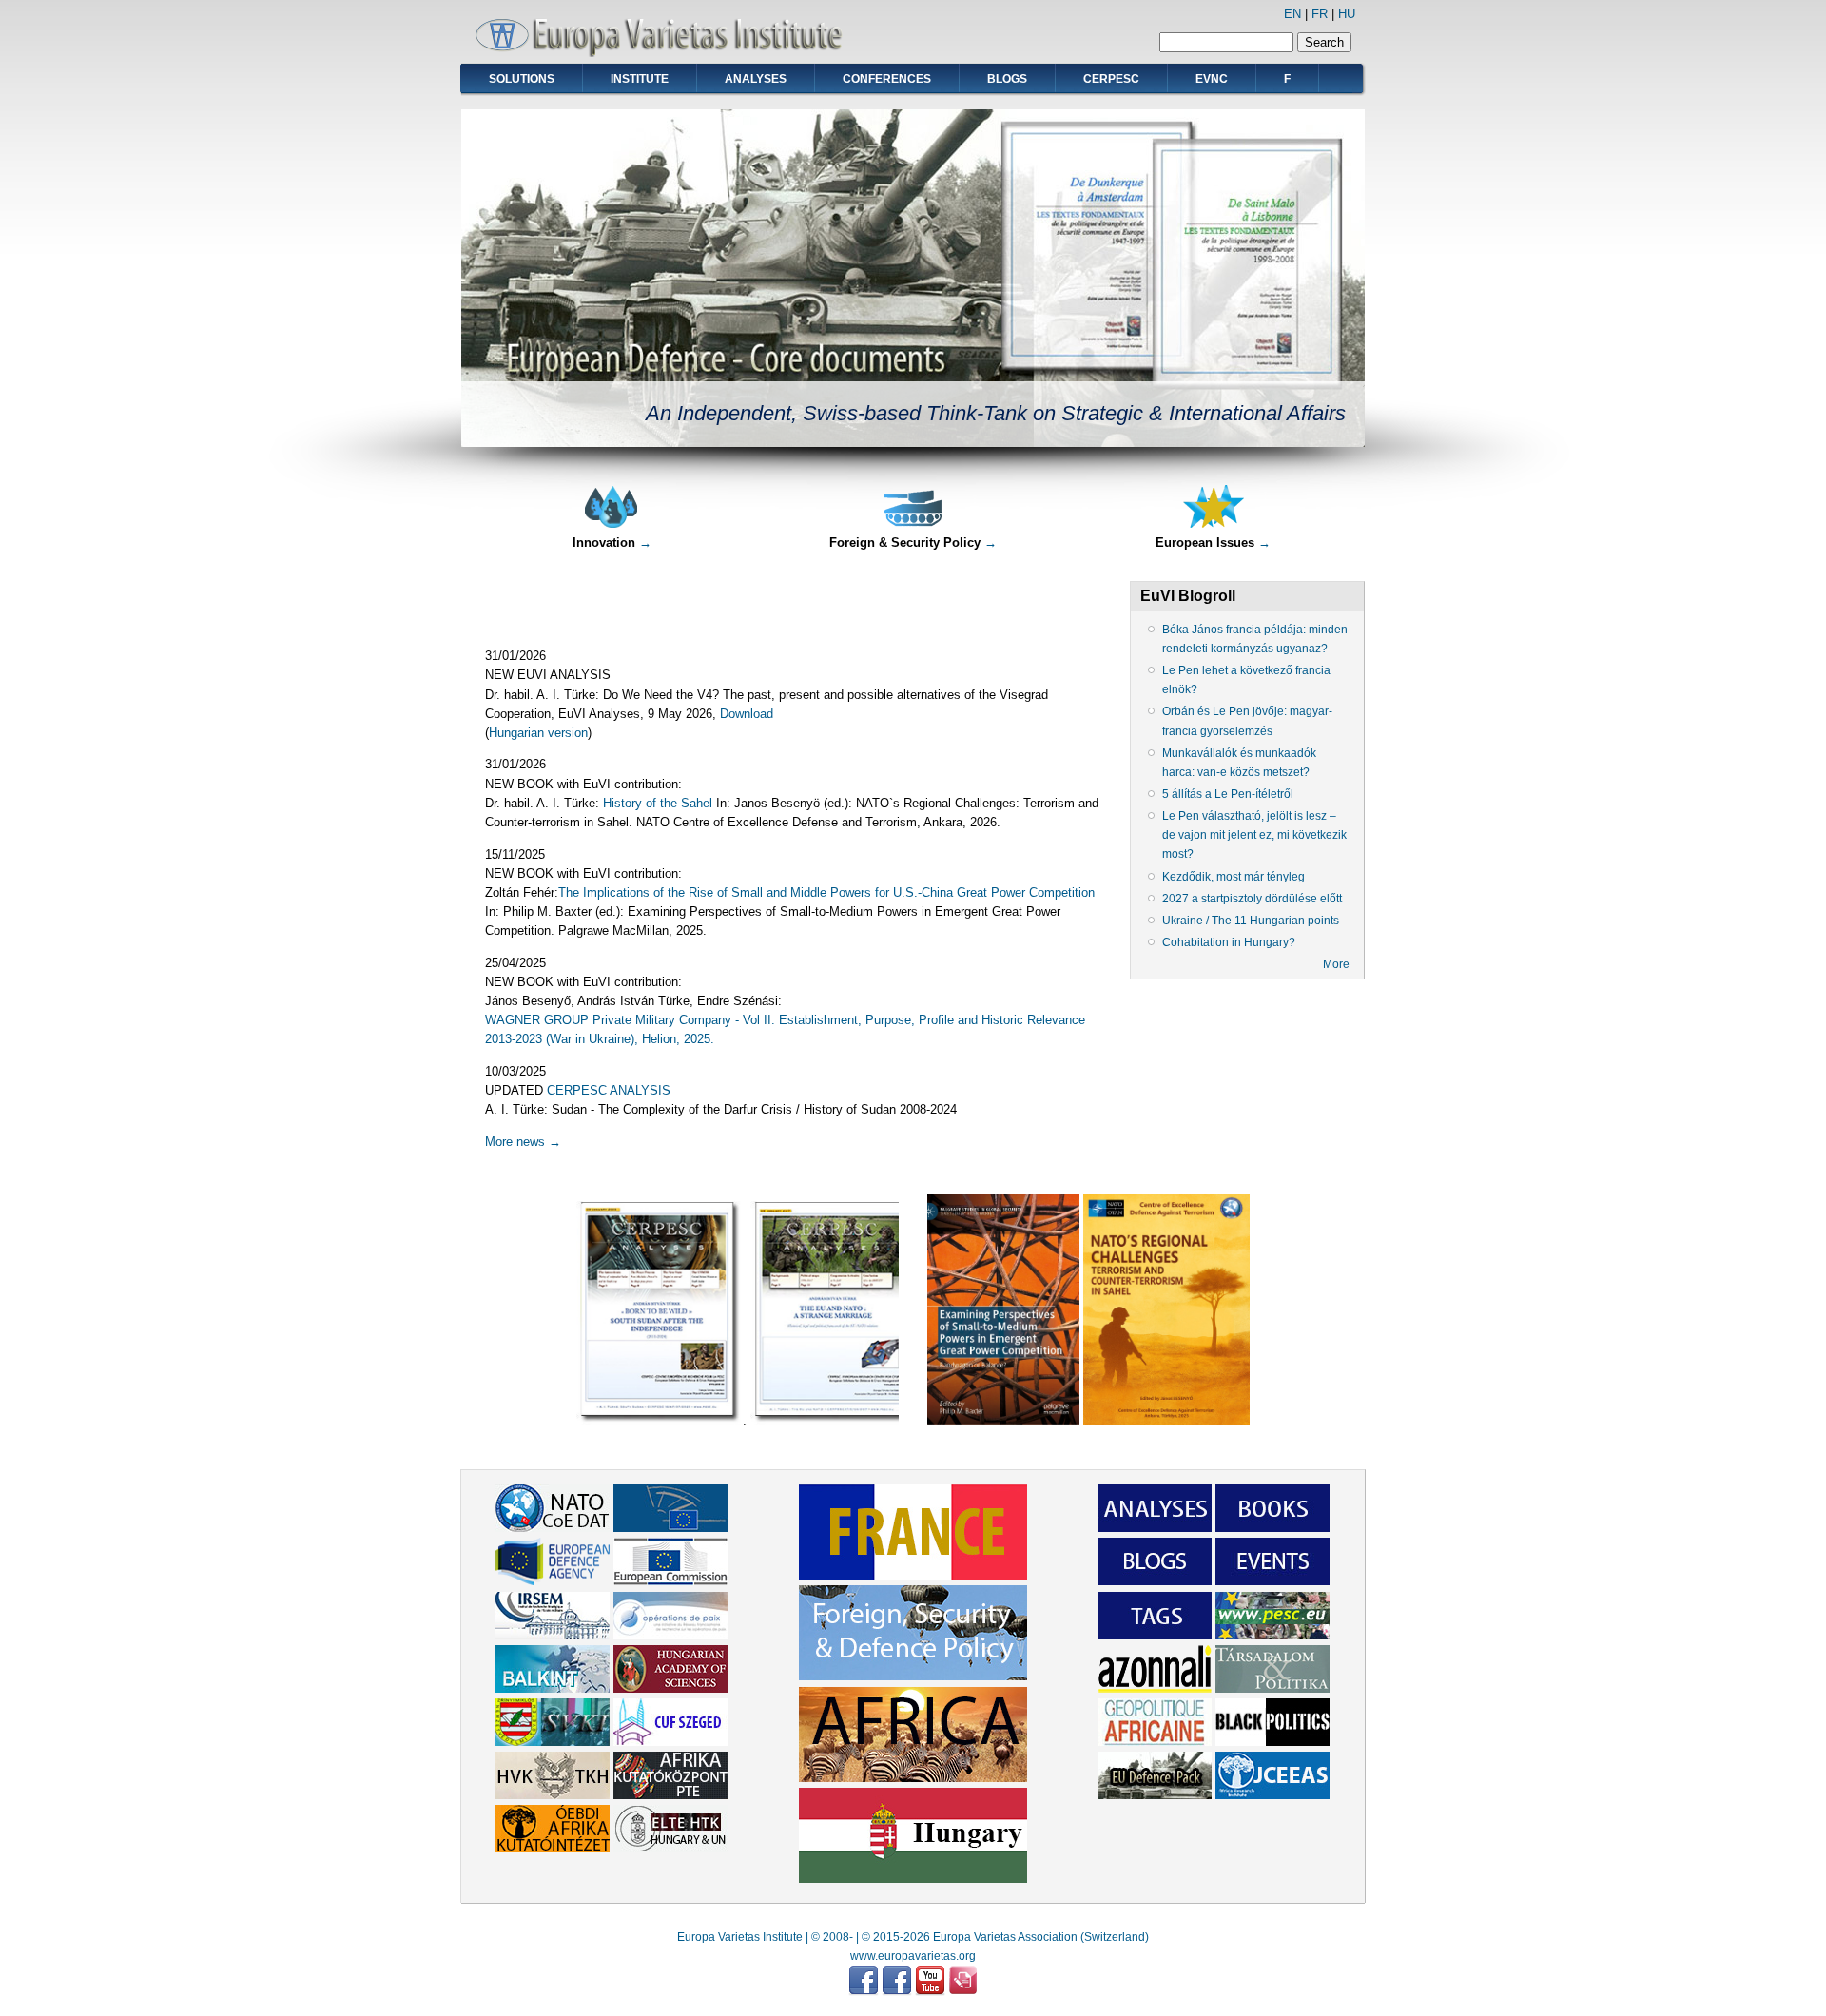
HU (1347, 14)
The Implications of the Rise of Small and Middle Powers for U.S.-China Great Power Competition (826, 892)
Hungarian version (538, 733)
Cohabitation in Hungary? (1229, 942)
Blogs (1007, 79)
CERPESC (1111, 79)
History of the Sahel (658, 803)
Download (747, 714)
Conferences (887, 79)
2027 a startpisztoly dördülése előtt (1252, 899)
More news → (523, 1142)
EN (1292, 14)
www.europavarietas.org (913, 1956)
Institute (640, 79)
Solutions (522, 79)
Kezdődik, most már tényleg (1234, 877)
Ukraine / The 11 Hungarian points (1251, 921)
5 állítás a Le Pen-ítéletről (1228, 794)
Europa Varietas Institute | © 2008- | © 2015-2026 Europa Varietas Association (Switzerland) (913, 1937)
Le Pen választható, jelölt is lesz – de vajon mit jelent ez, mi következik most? (1254, 835)
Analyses (756, 79)
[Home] (666, 53)
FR (1320, 14)
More (1336, 964)
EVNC (1212, 79)
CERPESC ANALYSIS (609, 1090)
